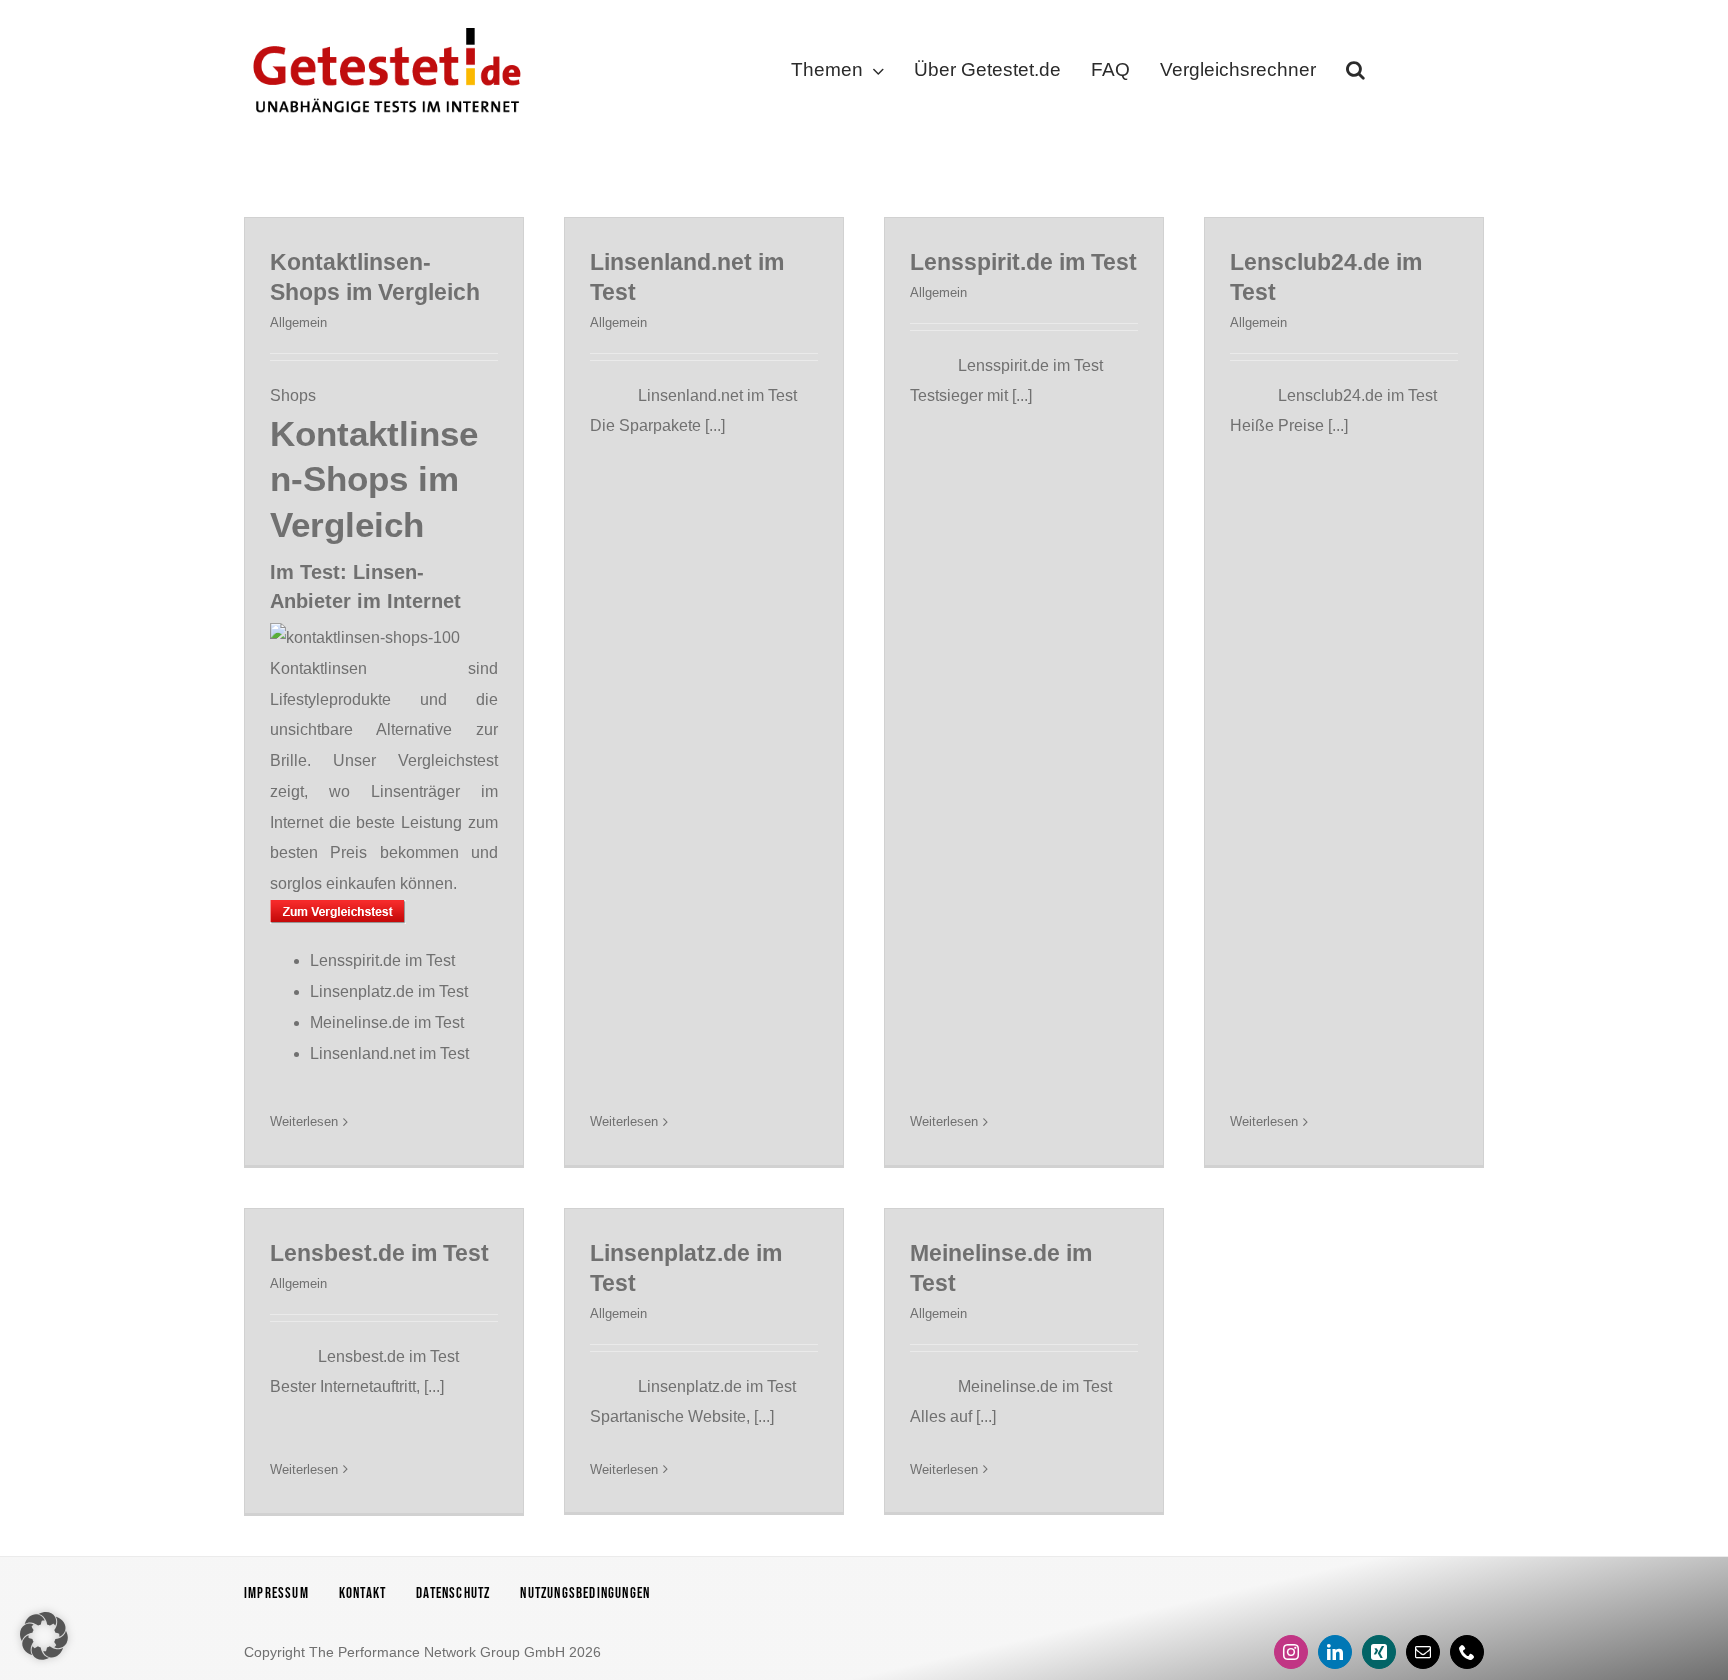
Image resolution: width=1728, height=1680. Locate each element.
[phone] (1467, 1652)
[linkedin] (1335, 1652)
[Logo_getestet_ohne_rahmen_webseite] (383, 22)
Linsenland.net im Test (389, 1053)
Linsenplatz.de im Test (389, 991)
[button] (1355, 74)
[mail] (1423, 1652)
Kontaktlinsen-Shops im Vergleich (374, 478)
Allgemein (298, 322)
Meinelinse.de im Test (387, 1022)
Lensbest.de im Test (379, 1253)
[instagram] (1291, 1652)
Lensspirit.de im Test (382, 960)
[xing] (1379, 1652)
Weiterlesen (304, 1121)
